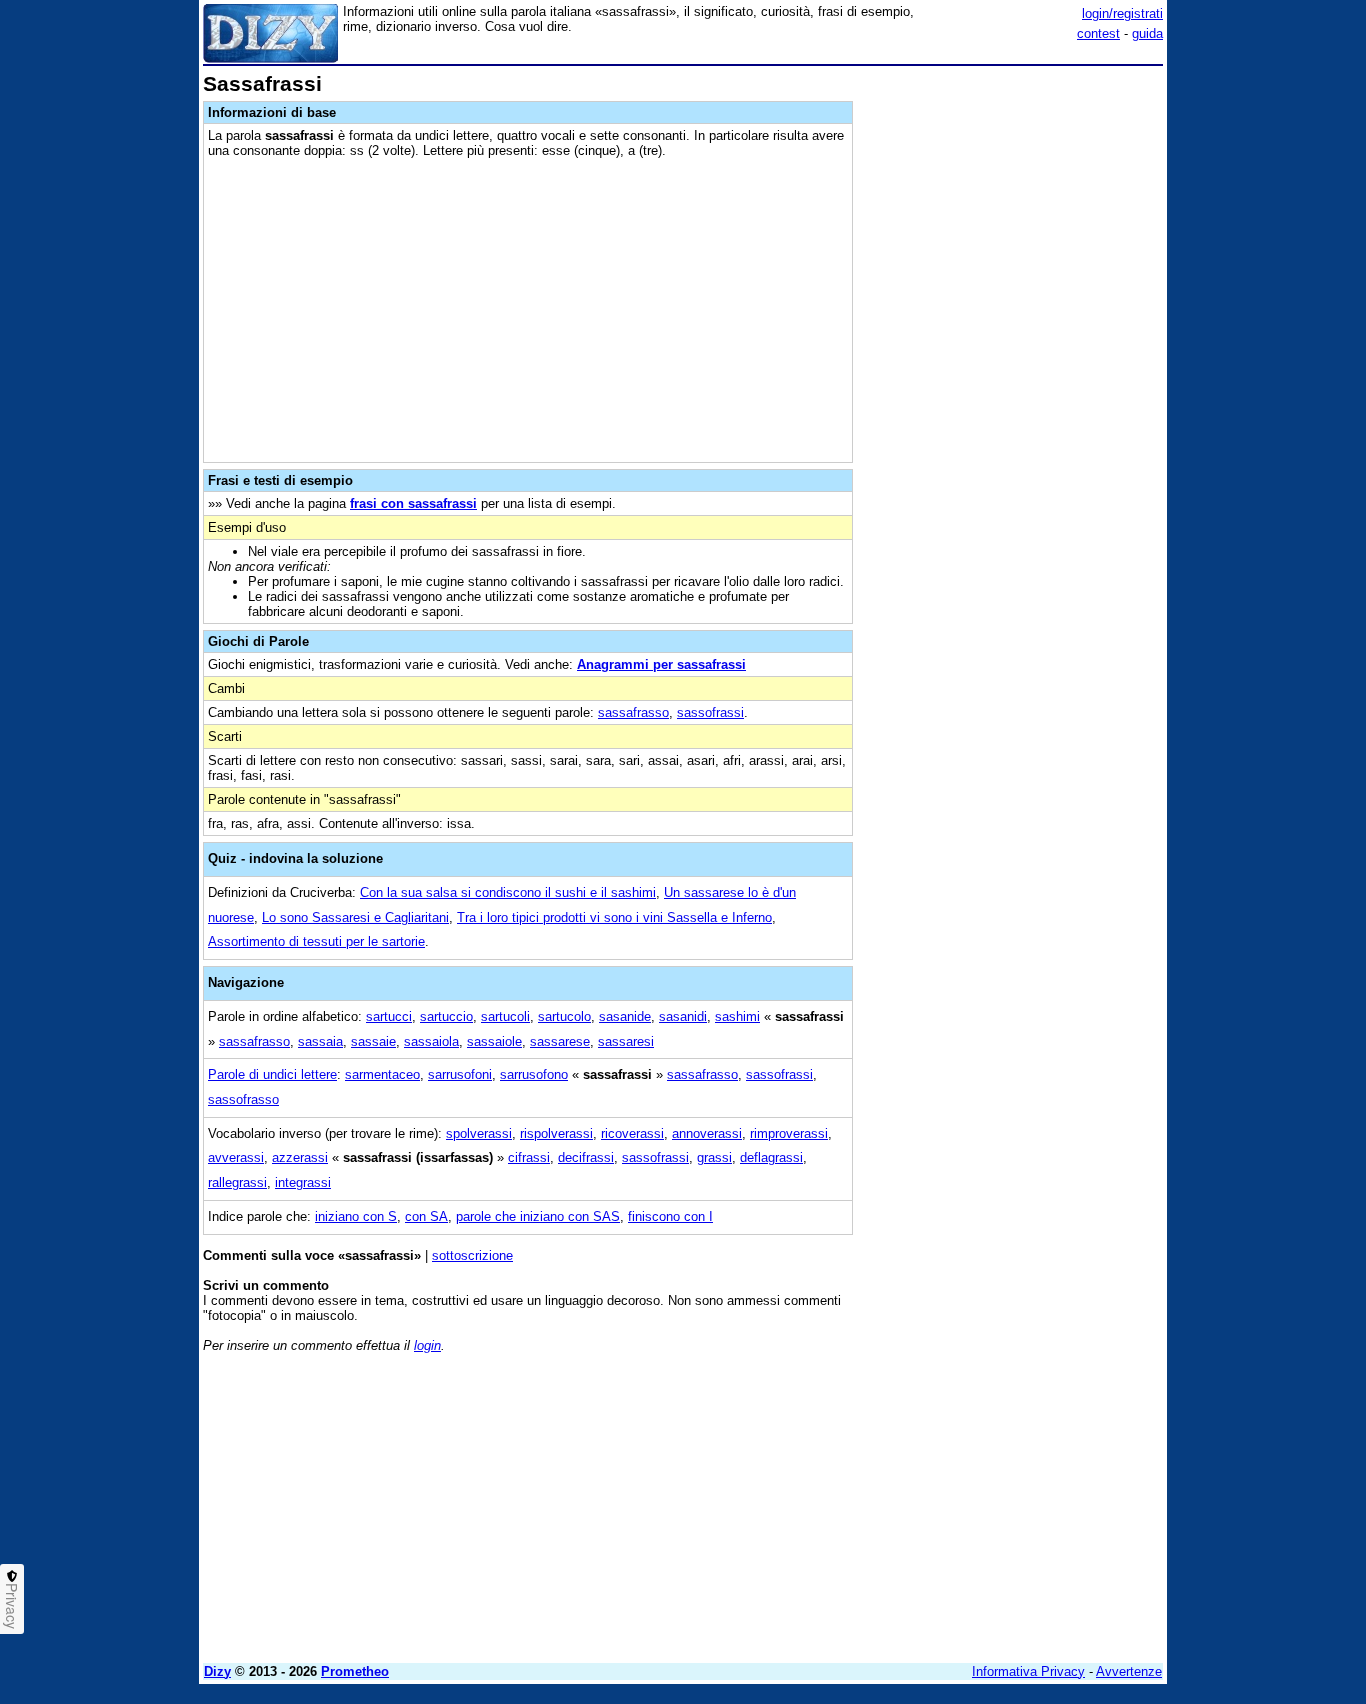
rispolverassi (556, 1133)
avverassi (236, 1157)
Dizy (217, 1671)
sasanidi (683, 1016)
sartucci (389, 1016)
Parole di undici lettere (272, 1074)
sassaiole (494, 1041)
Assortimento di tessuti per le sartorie (316, 941)
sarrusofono (534, 1074)
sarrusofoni (460, 1074)
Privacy (12, 1606)
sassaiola (431, 1041)
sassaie (373, 1041)
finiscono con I (670, 1216)
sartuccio (446, 1016)
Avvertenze (1129, 1671)
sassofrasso (243, 1099)
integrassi (303, 1182)
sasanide (625, 1016)
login (427, 1345)
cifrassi (529, 1157)
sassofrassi (710, 712)
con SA (426, 1216)
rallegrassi (237, 1182)
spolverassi (479, 1133)
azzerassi (300, 1157)
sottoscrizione (472, 1255)
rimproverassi (789, 1133)
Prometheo (355, 1671)
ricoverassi (632, 1133)
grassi (714, 1157)
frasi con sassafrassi (413, 503)
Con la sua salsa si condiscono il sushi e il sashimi (508, 892)
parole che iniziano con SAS (538, 1216)
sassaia (320, 1041)
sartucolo (564, 1016)
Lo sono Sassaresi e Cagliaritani (355, 917)
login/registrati (1122, 13)
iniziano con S (356, 1216)
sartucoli (505, 1016)
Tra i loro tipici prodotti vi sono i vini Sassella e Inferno (614, 917)
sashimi (737, 1016)
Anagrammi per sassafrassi (661, 664)
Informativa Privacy (1028, 1671)
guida (1147, 33)
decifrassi (586, 1157)
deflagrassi (771, 1157)
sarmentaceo (382, 1074)
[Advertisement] (1013, 373)
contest (1098, 33)
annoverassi (707, 1133)
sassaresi (626, 1041)
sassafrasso (633, 712)
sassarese (560, 1041)
